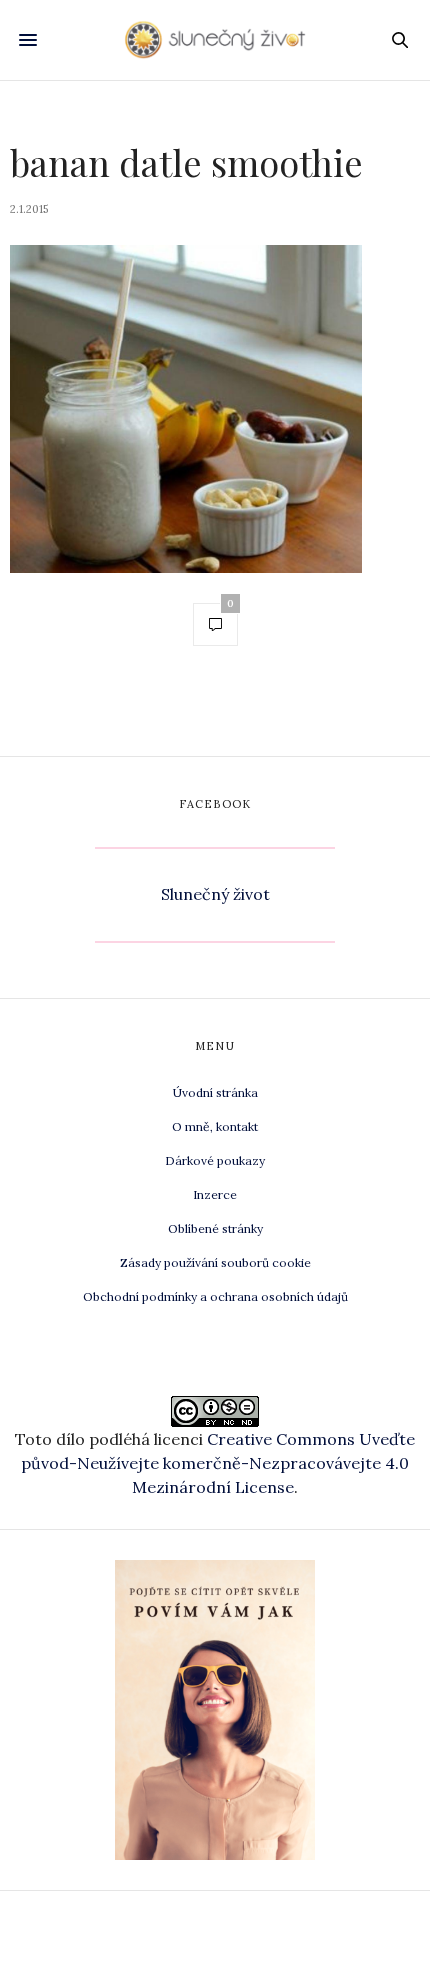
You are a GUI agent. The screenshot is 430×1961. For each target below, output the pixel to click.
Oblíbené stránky (215, 1228)
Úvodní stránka (215, 1092)
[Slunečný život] (215, 40)
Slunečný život (215, 894)
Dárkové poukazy (215, 1160)
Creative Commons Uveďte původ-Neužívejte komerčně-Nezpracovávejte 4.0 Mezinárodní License (218, 1463)
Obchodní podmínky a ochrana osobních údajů (215, 1296)
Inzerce (215, 1194)
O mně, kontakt (215, 1126)
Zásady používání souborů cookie (215, 1262)
